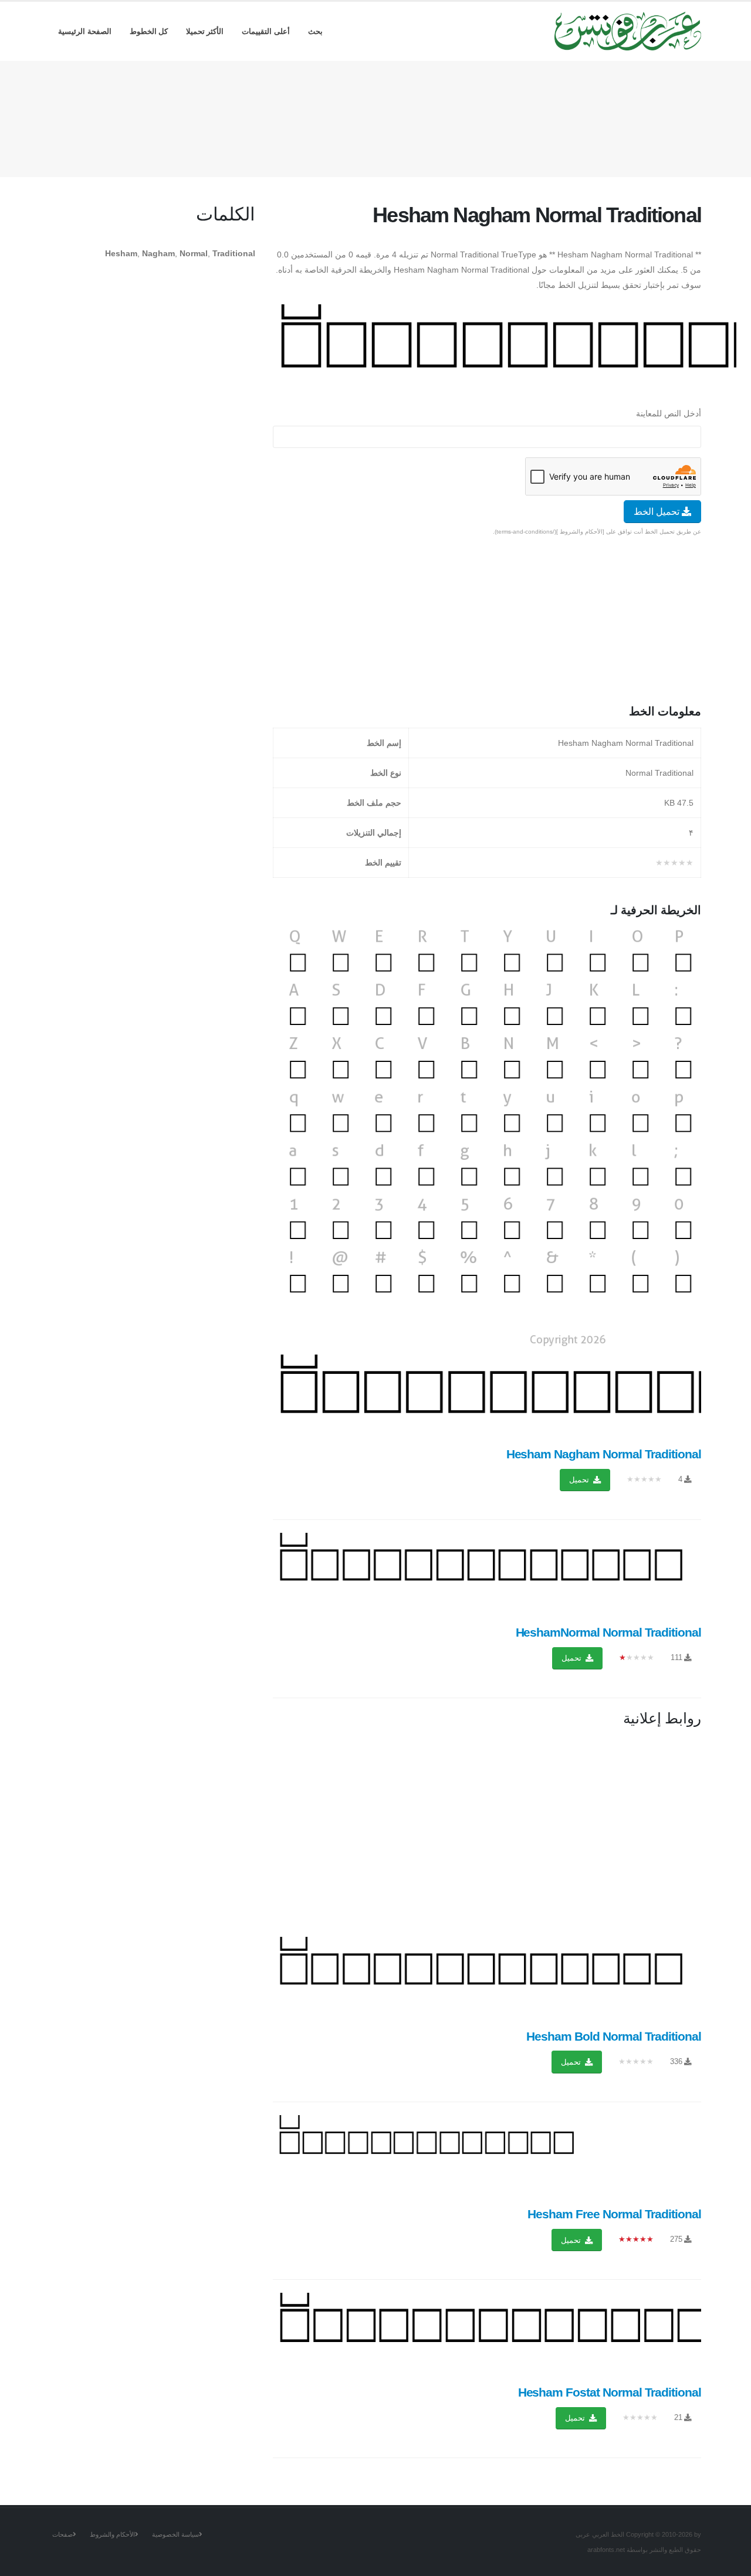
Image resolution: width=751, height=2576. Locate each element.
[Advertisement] (375, 117)
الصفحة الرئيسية (85, 31)
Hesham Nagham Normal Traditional (604, 1454)
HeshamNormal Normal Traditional (608, 1632)
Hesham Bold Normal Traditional (614, 2036)
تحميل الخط (658, 512)
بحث (315, 31)
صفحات (62, 2534)
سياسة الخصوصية (175, 2534)
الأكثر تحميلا (205, 31)
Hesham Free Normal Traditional (614, 2214)
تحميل (580, 1480)
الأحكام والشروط (112, 2534)
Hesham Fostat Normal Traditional (610, 2392)
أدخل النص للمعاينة (669, 413)
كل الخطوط (149, 31)
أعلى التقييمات (266, 31)
